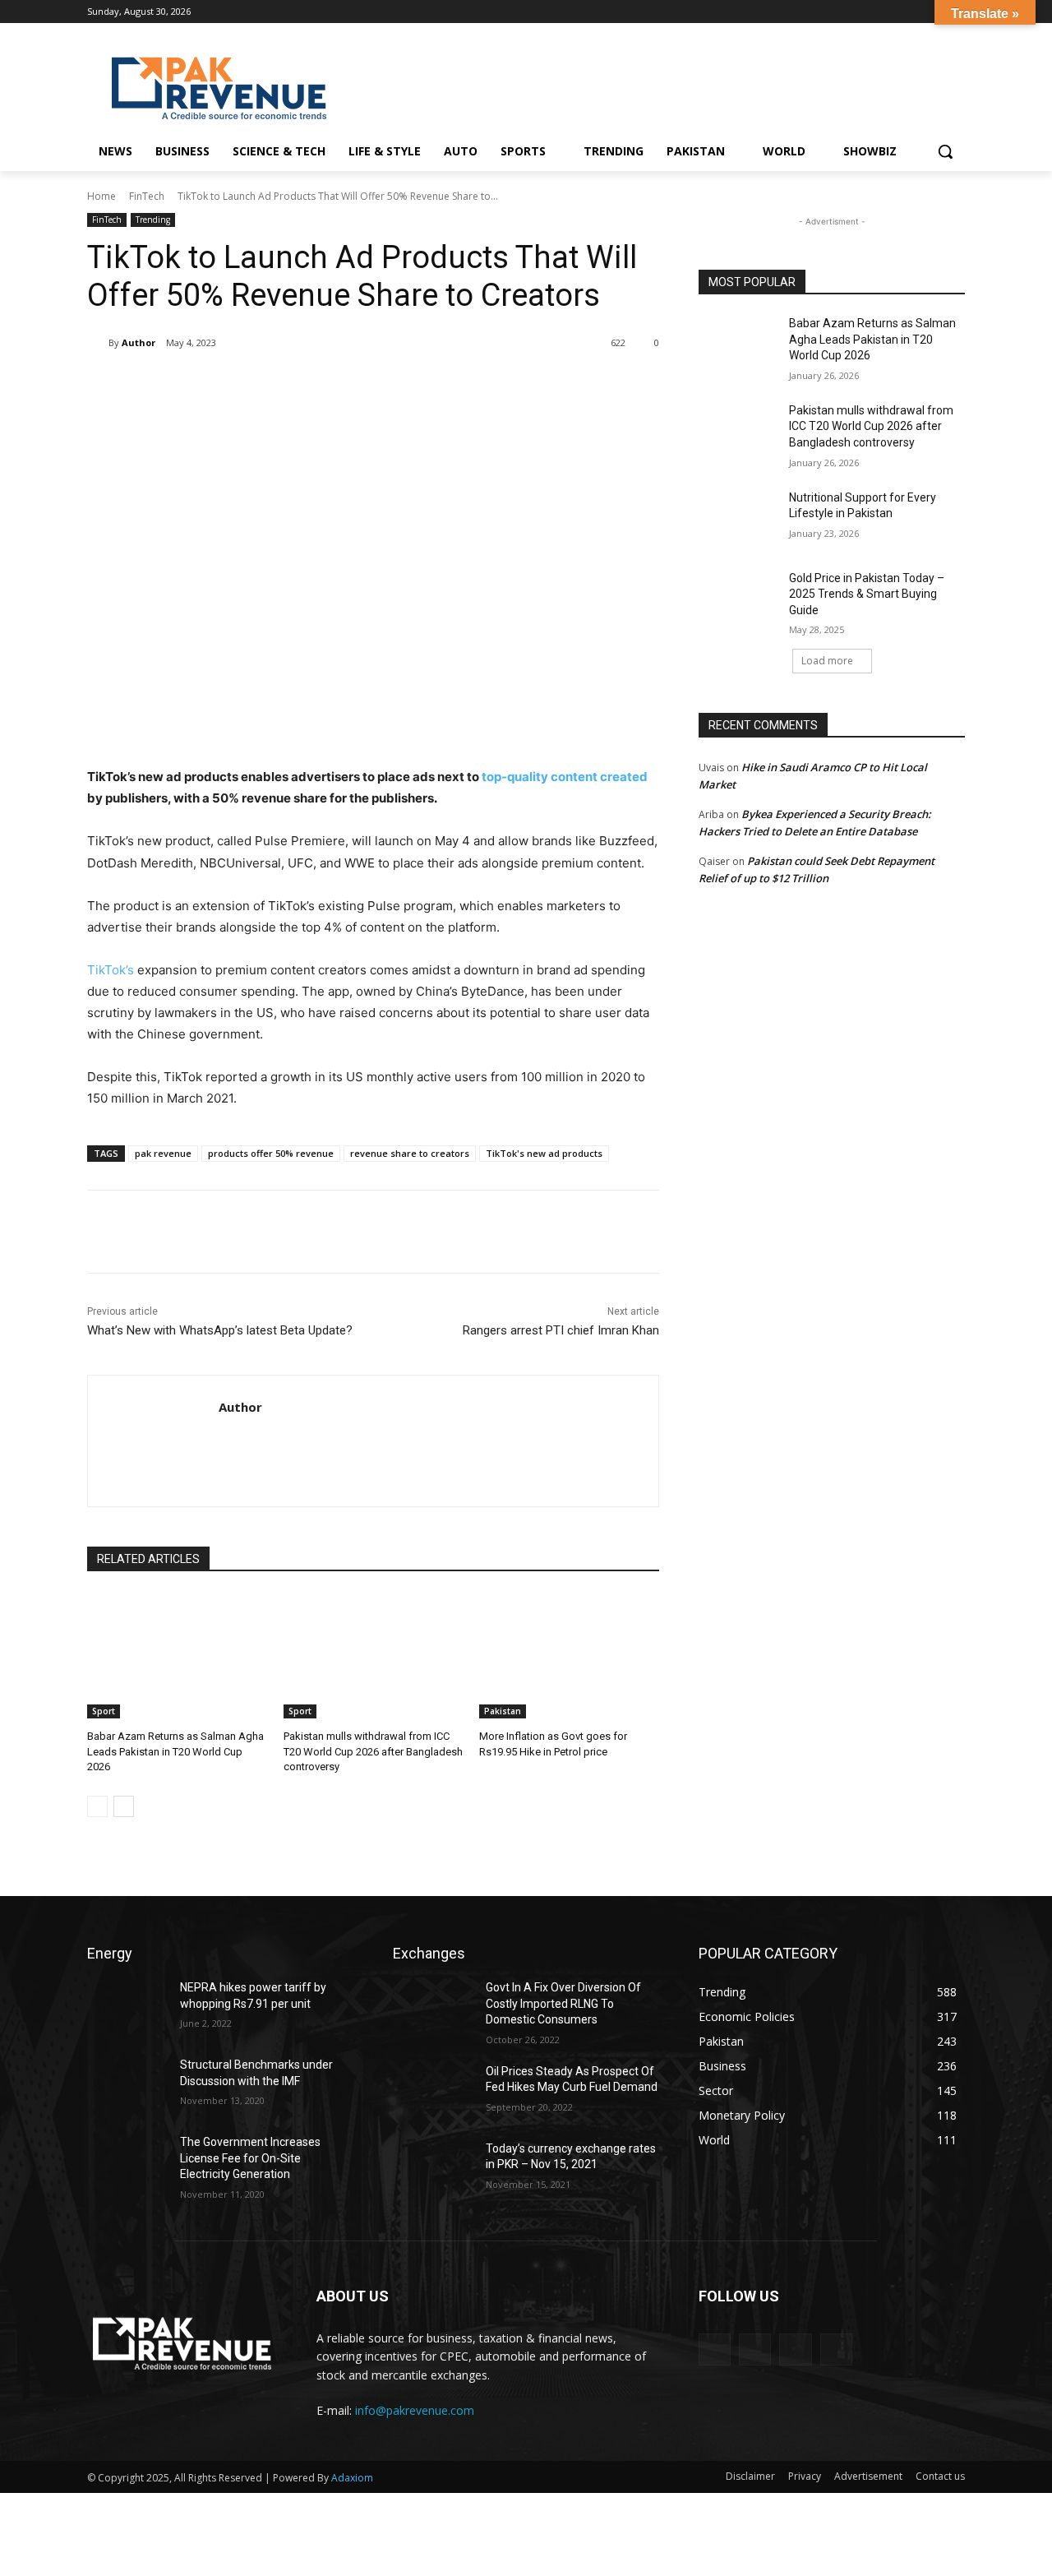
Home (102, 196)
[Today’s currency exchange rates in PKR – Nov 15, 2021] (433, 2169)
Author (138, 342)
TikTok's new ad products (544, 1153)
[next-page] (124, 1806)
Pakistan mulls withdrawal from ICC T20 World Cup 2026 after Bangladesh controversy (373, 1751)
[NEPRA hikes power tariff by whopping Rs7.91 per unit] (127, 2008)
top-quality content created (563, 777)
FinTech (147, 196)
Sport (104, 1711)
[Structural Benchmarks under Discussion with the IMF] (127, 2085)
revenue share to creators (410, 1153)
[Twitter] (243, 385)
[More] (358, 385)
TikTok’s (111, 970)
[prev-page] (97, 1806)
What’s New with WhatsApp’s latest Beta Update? (220, 1330)
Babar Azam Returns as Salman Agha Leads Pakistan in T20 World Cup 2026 (175, 1751)
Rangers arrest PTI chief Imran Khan (561, 1330)
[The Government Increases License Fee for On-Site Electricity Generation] (127, 2162)
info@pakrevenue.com (415, 2410)
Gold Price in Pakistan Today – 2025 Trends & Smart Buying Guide (867, 594)
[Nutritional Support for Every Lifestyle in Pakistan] (738, 518)
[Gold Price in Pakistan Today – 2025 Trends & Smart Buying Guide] (738, 599)
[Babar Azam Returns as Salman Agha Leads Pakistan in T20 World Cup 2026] (177, 1656)
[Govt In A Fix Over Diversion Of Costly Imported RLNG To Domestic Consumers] (433, 2008)
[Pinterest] (281, 385)
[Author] (98, 343)
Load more (827, 661)
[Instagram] (910, 12)
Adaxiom (352, 2478)
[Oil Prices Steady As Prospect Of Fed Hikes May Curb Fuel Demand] (433, 2092)
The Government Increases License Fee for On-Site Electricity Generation (250, 2158)
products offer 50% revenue (271, 1153)
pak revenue (163, 1153)
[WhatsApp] (319, 385)
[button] (945, 151)
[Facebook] (887, 12)
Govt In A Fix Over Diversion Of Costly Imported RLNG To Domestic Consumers (563, 2003)
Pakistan (503, 1711)
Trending (153, 220)
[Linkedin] (932, 12)
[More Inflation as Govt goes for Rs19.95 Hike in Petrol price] (569, 1656)
